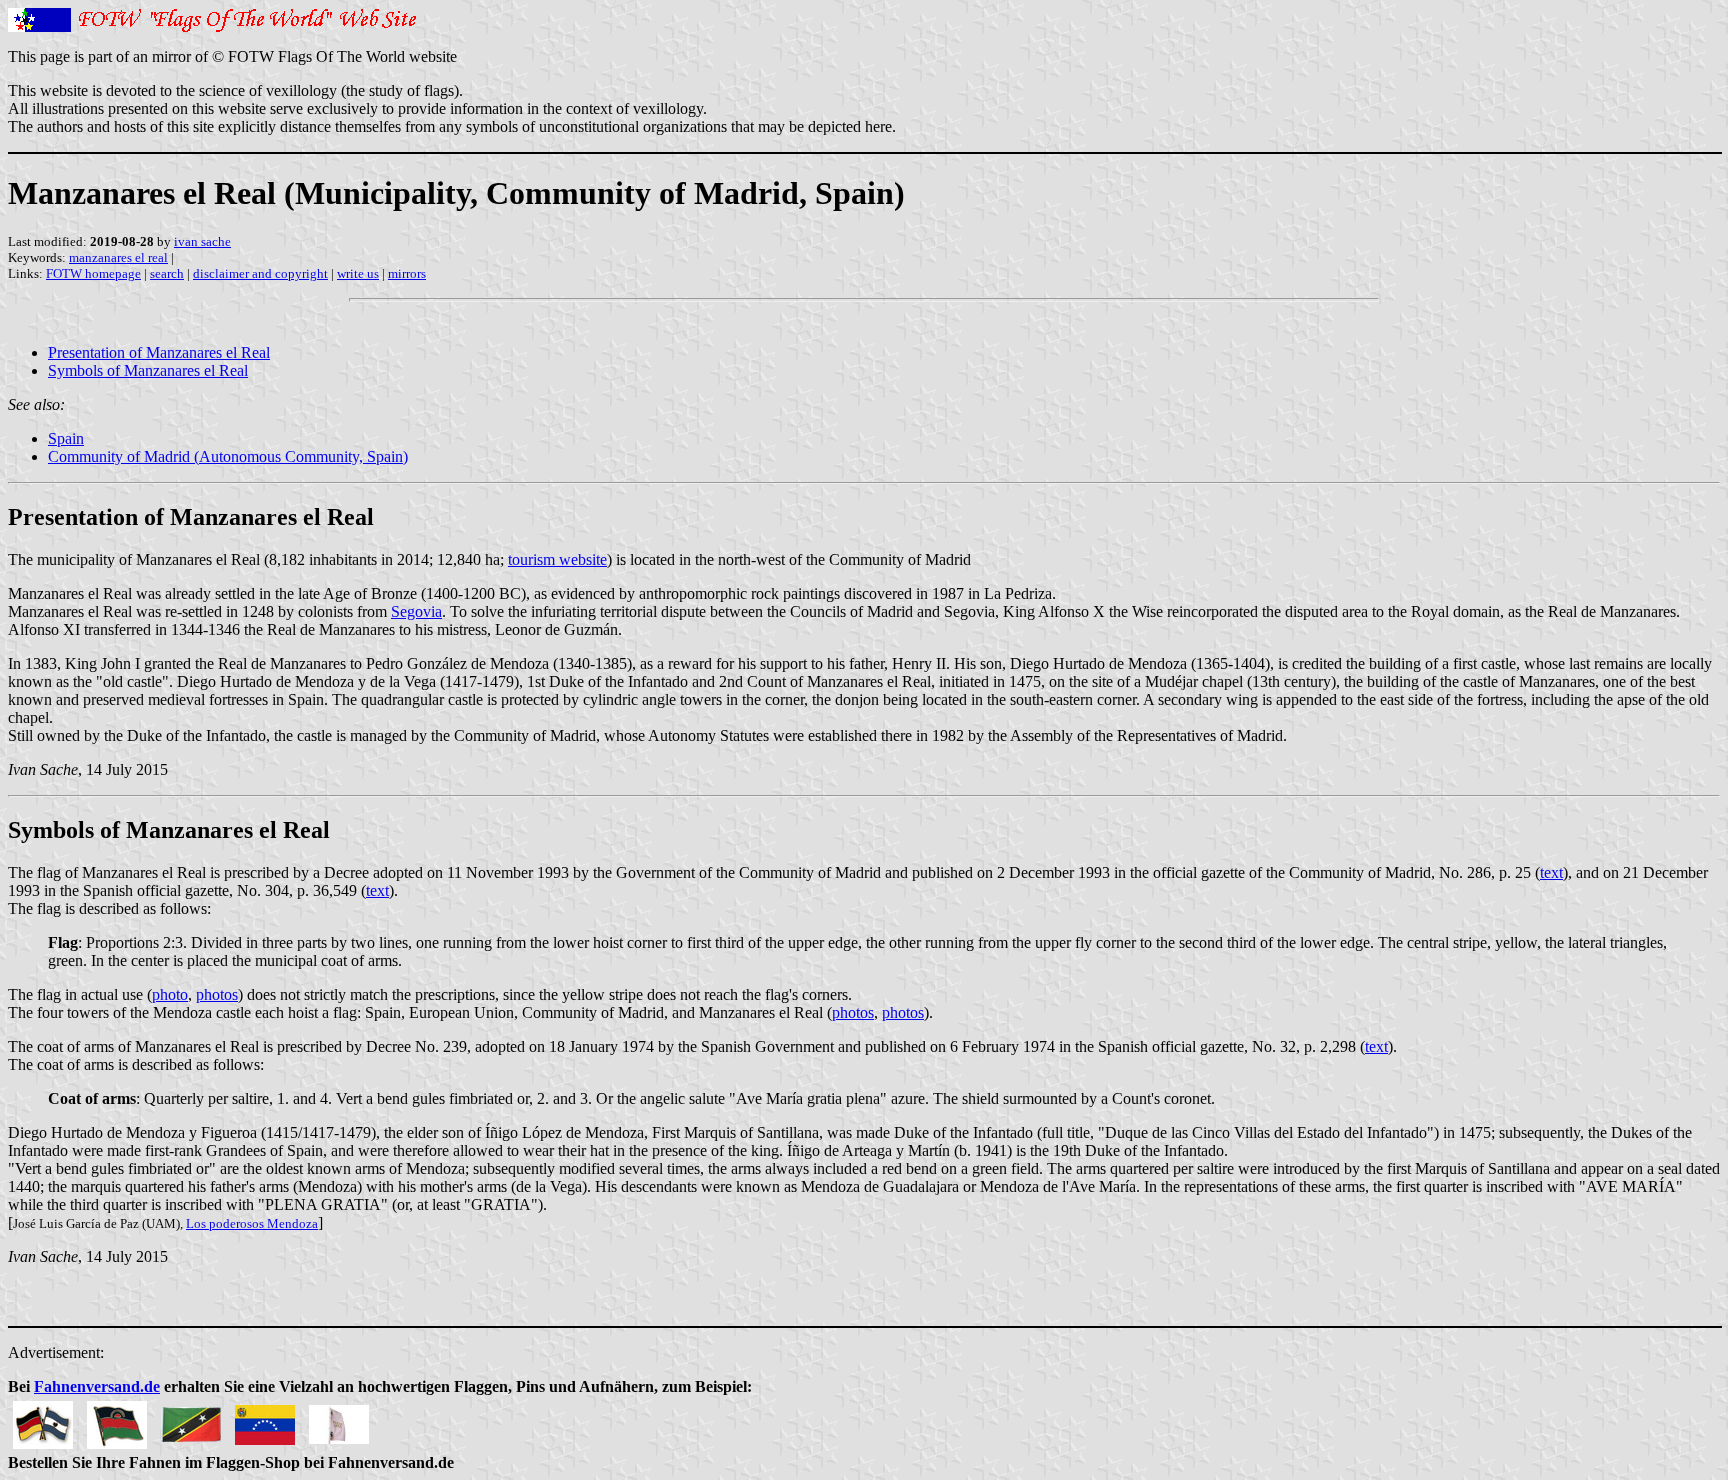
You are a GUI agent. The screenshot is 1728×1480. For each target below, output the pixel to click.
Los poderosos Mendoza (252, 1223)
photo (170, 994)
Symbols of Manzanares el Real (148, 370)
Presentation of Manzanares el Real (159, 352)
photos (217, 994)
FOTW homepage (93, 273)
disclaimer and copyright (260, 273)
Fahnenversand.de (97, 1386)
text (1551, 872)
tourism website (557, 559)
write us (358, 273)
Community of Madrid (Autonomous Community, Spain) (228, 456)
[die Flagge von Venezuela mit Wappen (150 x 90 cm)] (265, 1419)
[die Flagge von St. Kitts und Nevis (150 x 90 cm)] (191, 1419)
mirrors (407, 273)
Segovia (416, 611)
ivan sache (202, 241)
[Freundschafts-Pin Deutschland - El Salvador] (43, 1419)
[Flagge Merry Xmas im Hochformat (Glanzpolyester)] (339, 1419)
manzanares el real (118, 257)
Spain (66, 438)
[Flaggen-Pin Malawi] (117, 1419)
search (167, 273)
